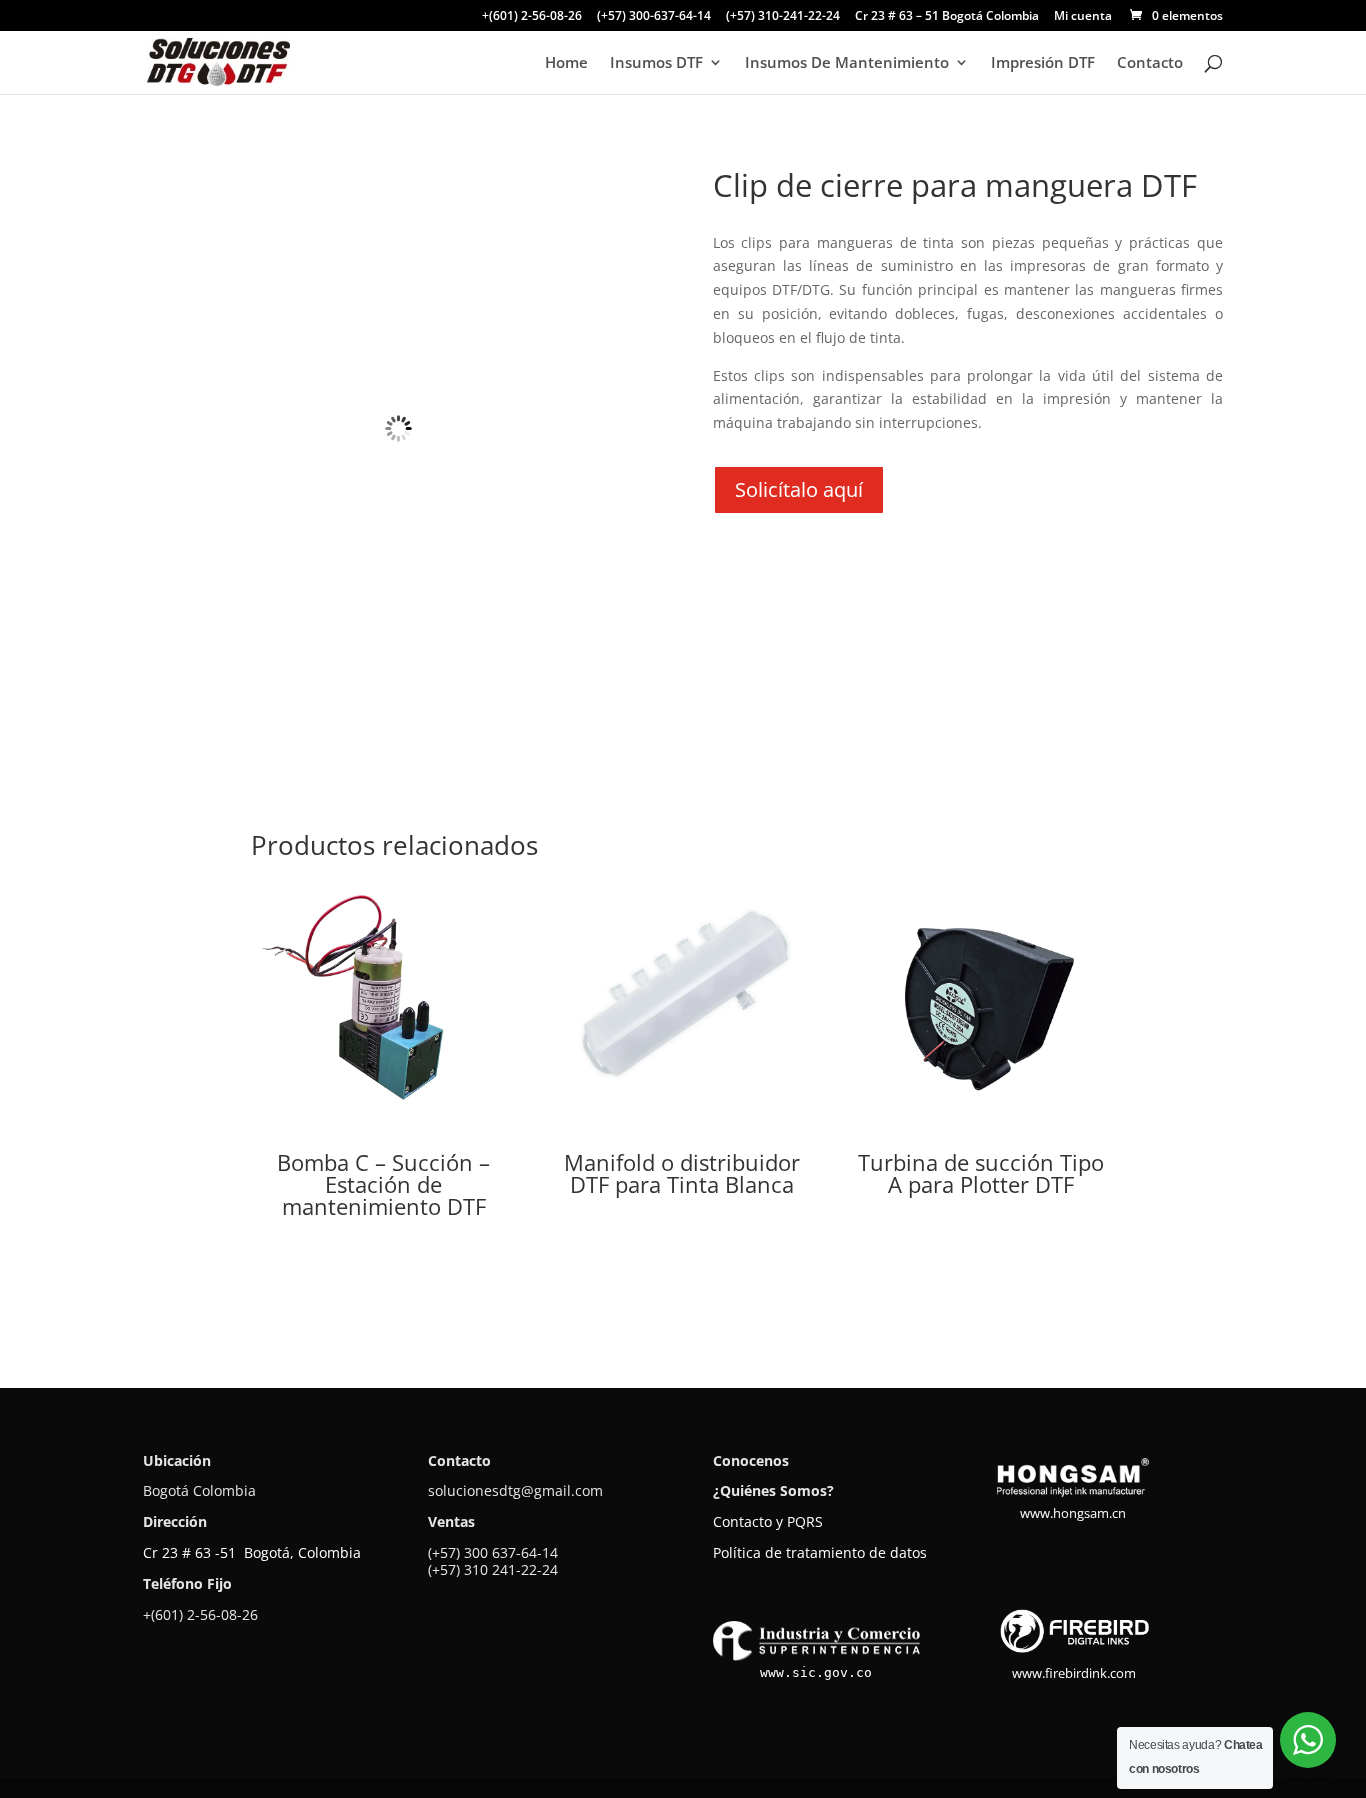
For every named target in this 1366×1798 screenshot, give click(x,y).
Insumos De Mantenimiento (847, 63)
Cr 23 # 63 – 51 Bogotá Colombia (947, 17)
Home (566, 63)
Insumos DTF (656, 63)
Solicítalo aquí (799, 489)
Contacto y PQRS (768, 1521)
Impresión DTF (1043, 63)
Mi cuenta (1083, 17)
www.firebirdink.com (1074, 1673)
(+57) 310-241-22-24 (783, 17)
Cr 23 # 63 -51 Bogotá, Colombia (252, 1552)
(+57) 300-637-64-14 (654, 17)
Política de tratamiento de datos (820, 1552)
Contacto (1150, 63)
